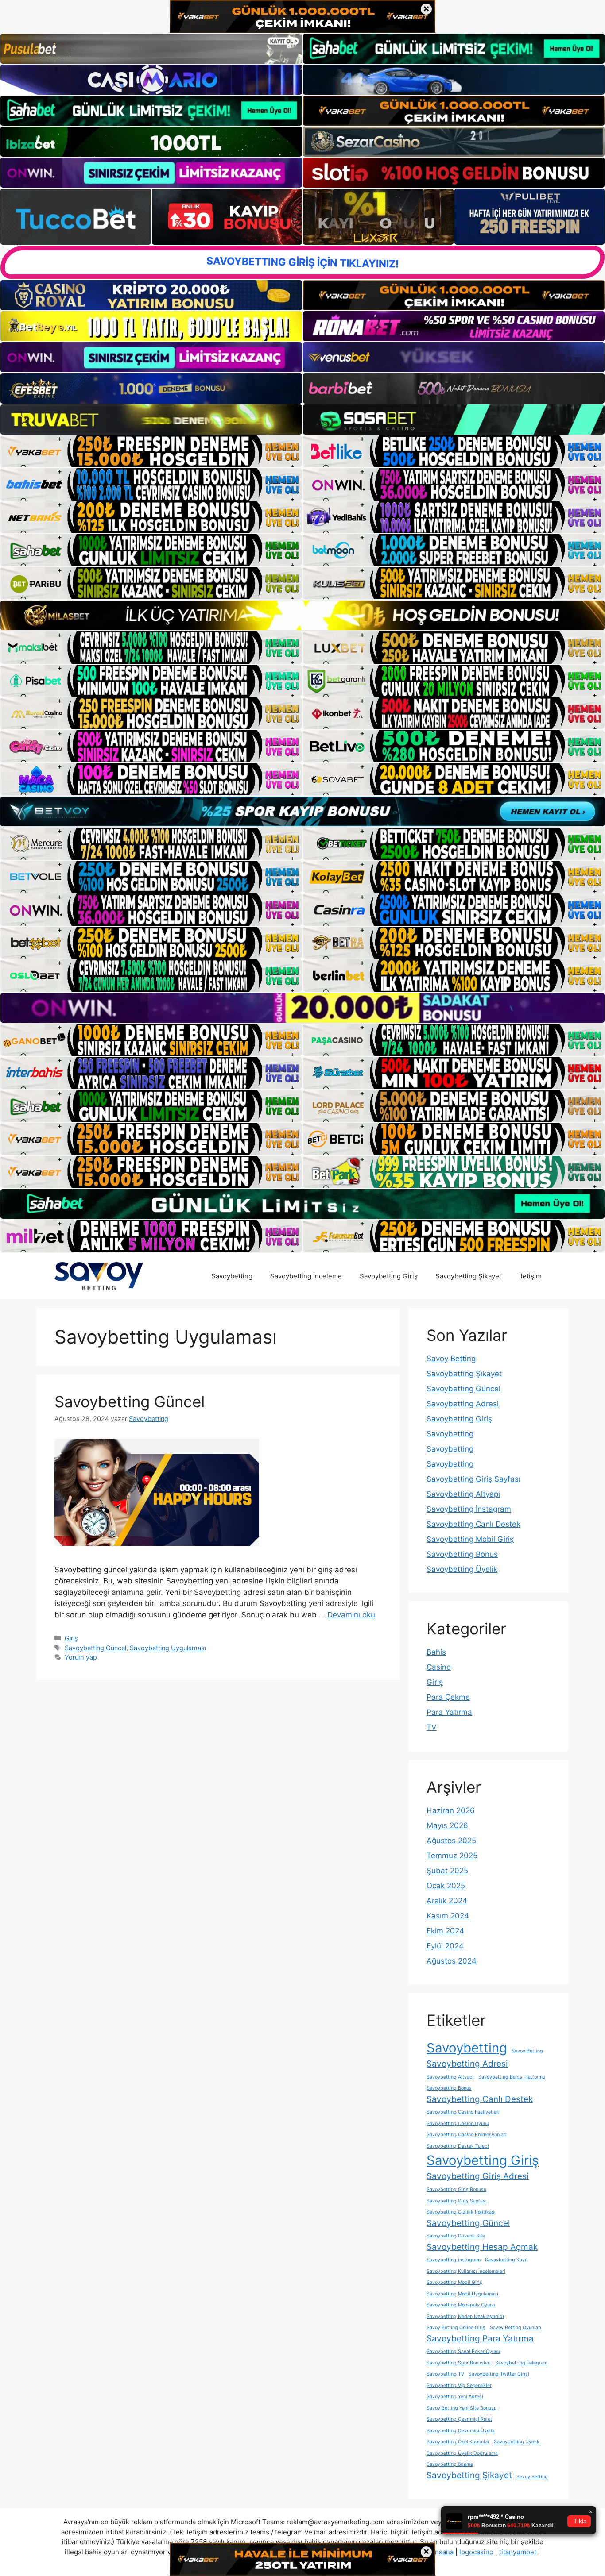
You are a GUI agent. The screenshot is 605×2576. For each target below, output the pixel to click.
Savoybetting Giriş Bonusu (456, 2189)
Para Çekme (448, 1697)
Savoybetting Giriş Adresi (478, 2176)
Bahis (436, 1652)
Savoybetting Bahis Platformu (512, 2077)
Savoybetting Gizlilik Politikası (461, 2212)
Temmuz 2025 (452, 1856)
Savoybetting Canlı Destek (473, 1524)
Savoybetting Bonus (462, 1554)
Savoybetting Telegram (521, 2363)
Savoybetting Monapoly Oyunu (461, 2305)
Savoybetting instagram (454, 2260)
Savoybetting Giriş (389, 1276)
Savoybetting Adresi (463, 1404)
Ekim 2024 (445, 1931)
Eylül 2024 (445, 1946)
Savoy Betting (451, 1359)
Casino (439, 1667)
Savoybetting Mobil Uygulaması (462, 2294)
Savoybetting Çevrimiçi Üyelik (461, 2431)
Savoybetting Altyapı (463, 1494)
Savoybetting (232, 1276)
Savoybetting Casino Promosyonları (467, 2135)
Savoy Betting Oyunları (516, 2328)
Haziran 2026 (451, 1810)
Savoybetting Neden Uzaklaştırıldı (465, 2316)
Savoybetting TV (445, 2374)
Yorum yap (81, 1657)
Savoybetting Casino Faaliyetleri (463, 2112)
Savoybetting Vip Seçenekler (459, 2385)
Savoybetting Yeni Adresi (455, 2397)
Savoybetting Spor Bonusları (459, 2363)
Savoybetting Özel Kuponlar (458, 2442)
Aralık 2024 (447, 1901)
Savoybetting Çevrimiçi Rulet (459, 2419)
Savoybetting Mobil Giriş (470, 1539)
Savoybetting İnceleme (306, 1276)
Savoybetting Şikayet (468, 1276)
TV (432, 1727)
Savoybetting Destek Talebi (458, 2146)
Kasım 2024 (448, 1916)
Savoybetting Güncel (130, 1402)
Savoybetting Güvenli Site (456, 2236)
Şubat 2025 (447, 1871)
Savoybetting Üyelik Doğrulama (462, 2453)
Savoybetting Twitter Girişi (499, 2374)
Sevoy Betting (532, 2477)
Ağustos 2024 (452, 1961)
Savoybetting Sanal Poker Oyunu (463, 2351)
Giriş (71, 1638)
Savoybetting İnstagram (469, 1509)
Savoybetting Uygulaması (168, 1648)
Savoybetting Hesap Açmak (482, 2247)
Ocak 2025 (446, 1886)
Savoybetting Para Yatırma (480, 2339)
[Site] (151, 451)
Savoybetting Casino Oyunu (458, 2124)
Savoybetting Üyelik (462, 1569)
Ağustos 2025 (451, 1841)
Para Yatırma (449, 1712)
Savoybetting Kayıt (506, 2260)
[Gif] (302, 615)
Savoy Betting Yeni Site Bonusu (462, 2408)
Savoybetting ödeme (450, 2464)
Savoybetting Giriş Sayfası (473, 1479)
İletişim (530, 1276)
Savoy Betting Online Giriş (456, 2328)
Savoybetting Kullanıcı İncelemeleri (466, 2271)
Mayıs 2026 (447, 1825)
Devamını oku (351, 1615)
